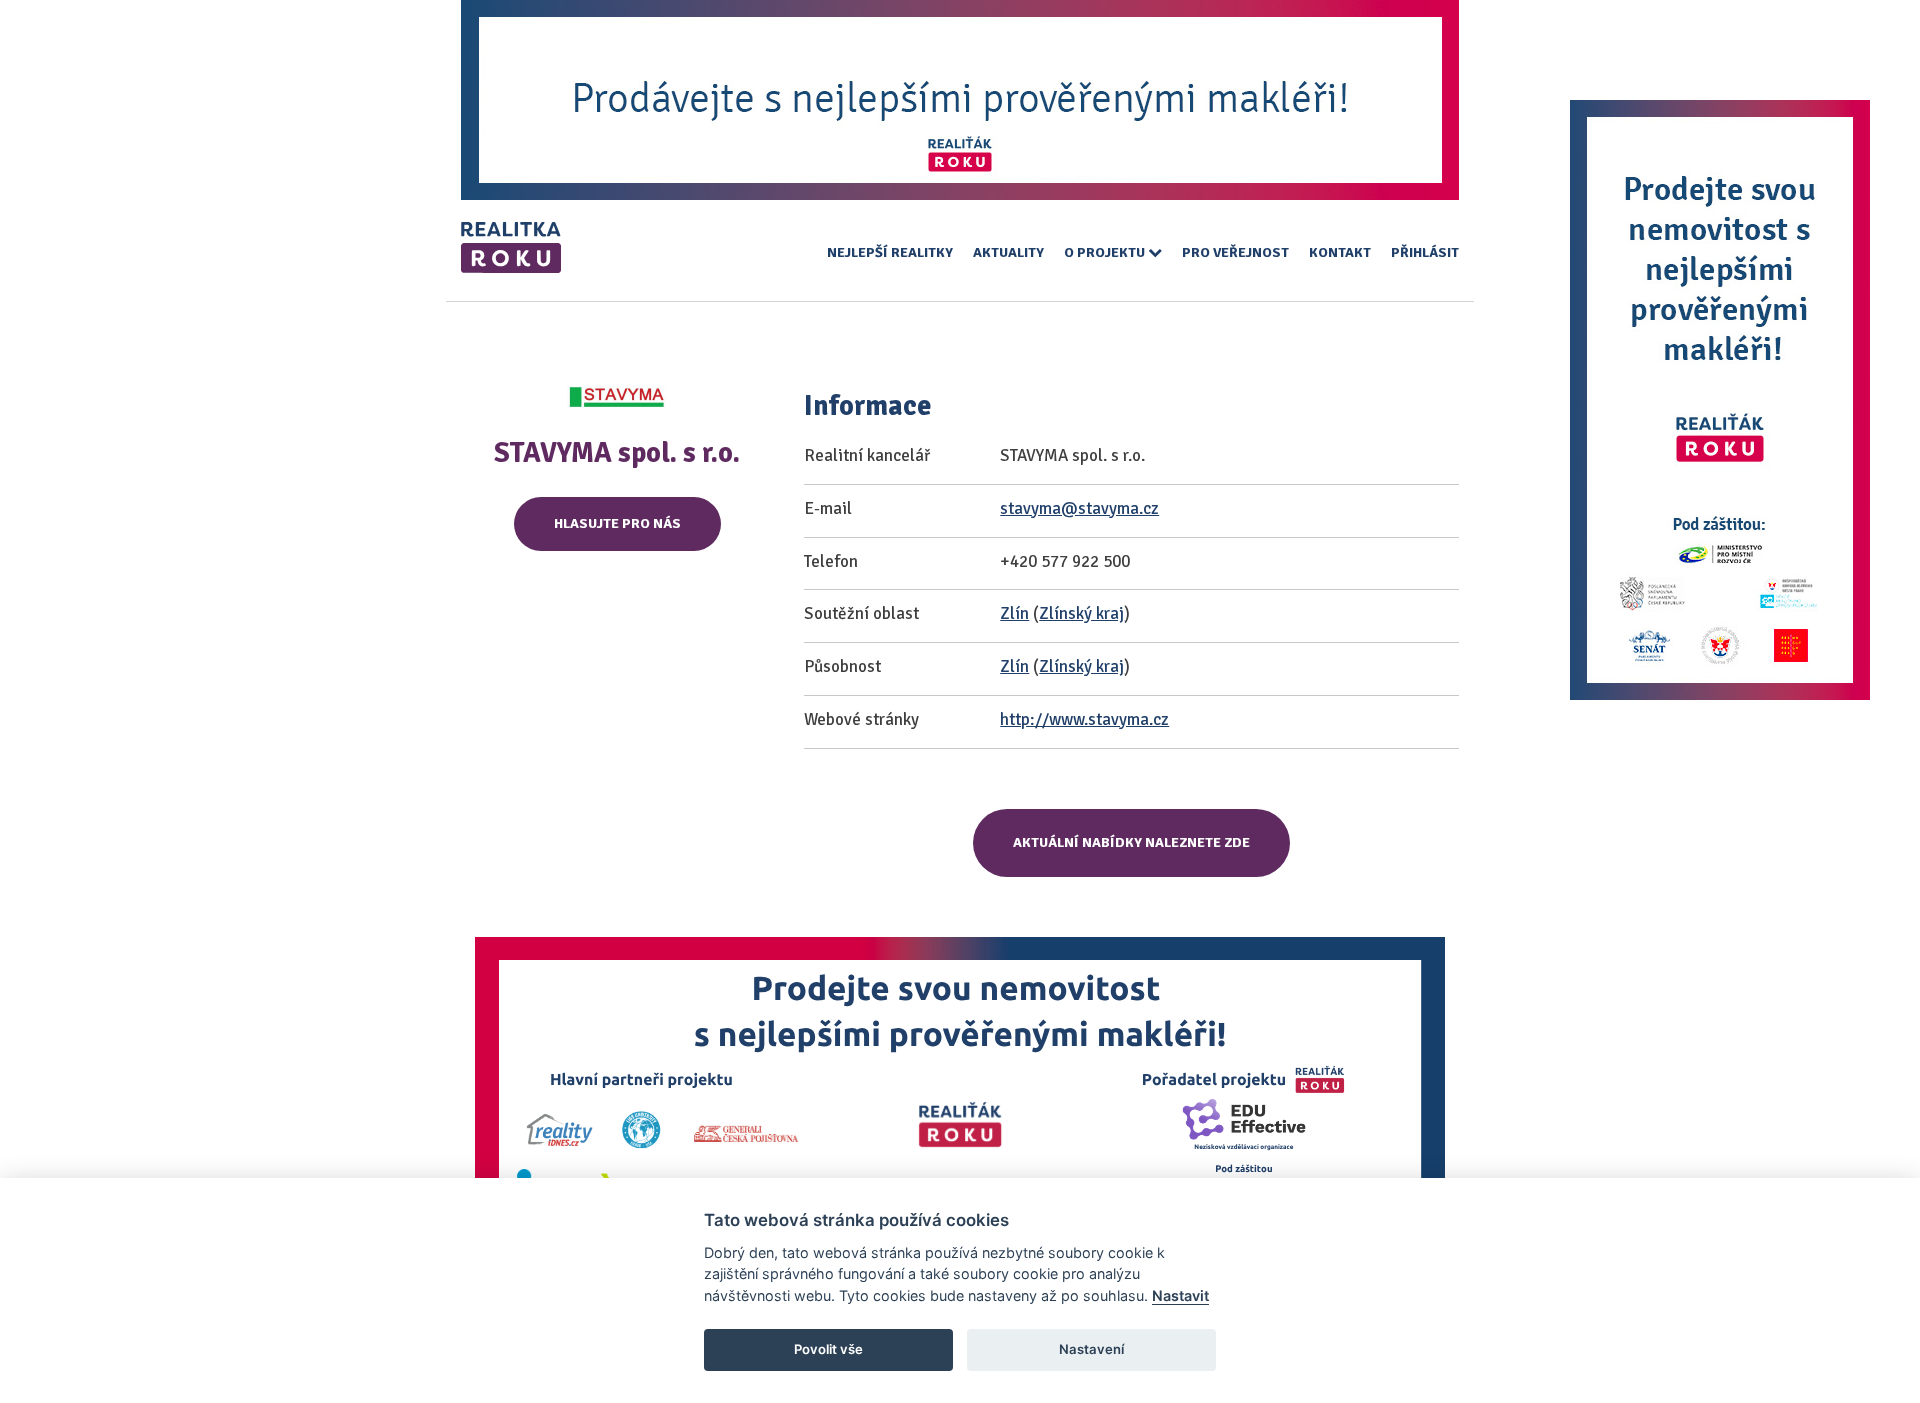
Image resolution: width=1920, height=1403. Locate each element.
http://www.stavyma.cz (1084, 719)
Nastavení (1091, 1349)
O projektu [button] (1106, 252)
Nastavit (1180, 1295)
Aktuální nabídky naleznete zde (1131, 842)
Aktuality (1008, 252)
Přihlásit (1425, 252)
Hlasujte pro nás (617, 523)
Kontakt (1340, 252)
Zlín (1014, 613)
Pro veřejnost (1235, 252)
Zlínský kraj (1081, 613)
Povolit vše (828, 1349)
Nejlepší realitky (890, 252)
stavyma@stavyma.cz (1079, 508)
